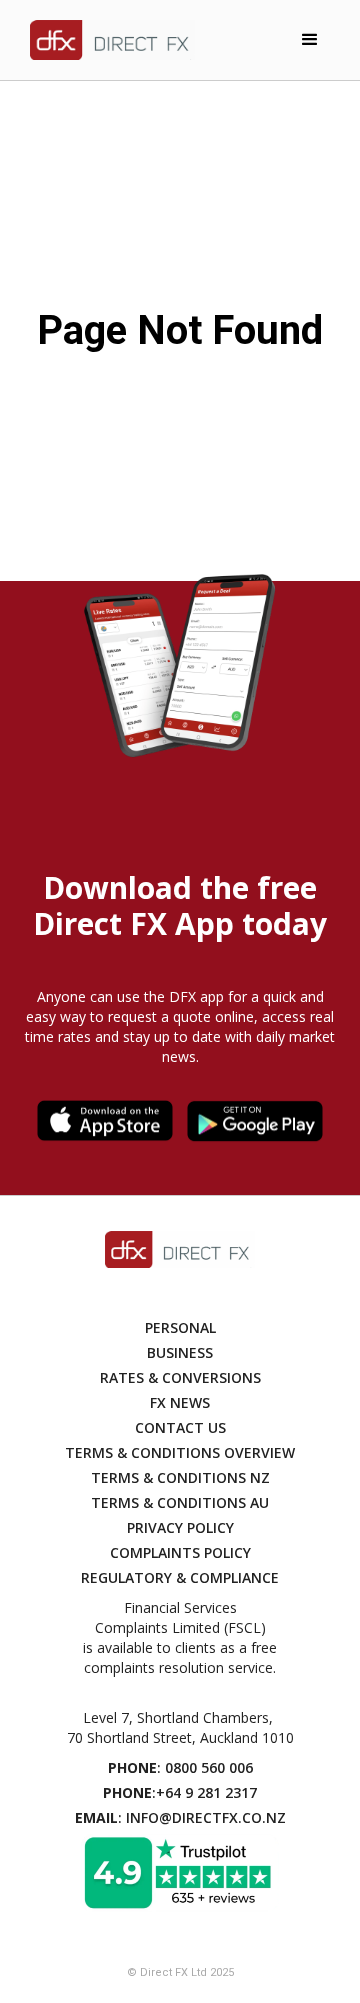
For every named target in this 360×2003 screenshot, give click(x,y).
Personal (180, 1327)
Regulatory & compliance (180, 1577)
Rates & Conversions (180, 1377)
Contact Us (180, 1427)
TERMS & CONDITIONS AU (180, 1502)
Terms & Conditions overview (180, 1452)
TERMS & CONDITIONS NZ (180, 1477)
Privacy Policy (180, 1527)
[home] (107, 40)
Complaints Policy (180, 1552)
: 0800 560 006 (180, 1767)
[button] (310, 40)
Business (180, 1352)
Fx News (180, 1402)
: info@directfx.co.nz (180, 1817)
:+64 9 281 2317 (180, 1792)
